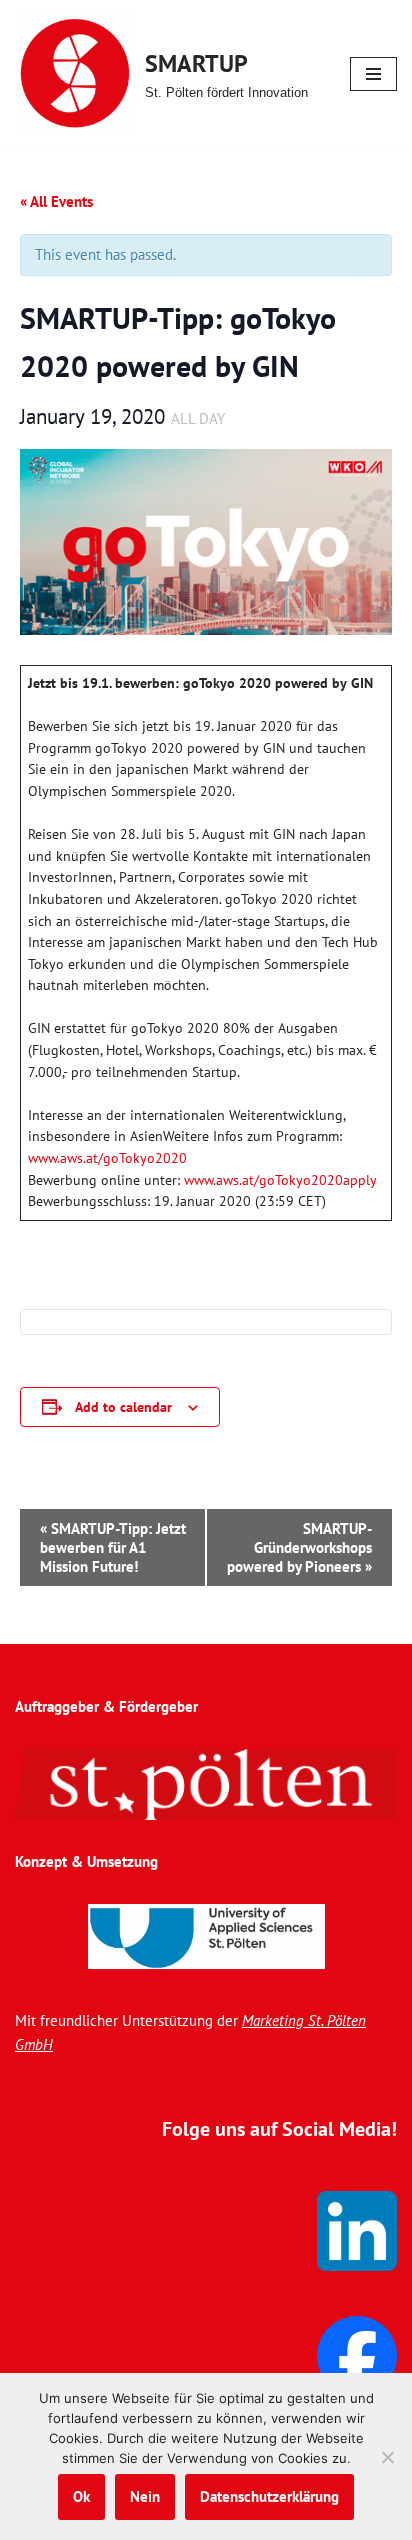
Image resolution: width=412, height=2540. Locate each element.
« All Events (56, 201)
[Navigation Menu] (373, 74)
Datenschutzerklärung (269, 2496)
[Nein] (387, 2457)
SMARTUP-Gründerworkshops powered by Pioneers (299, 1547)
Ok (81, 2496)
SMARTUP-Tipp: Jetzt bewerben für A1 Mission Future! (113, 1547)
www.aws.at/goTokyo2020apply (280, 1180)
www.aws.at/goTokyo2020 (109, 1158)
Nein (145, 2496)
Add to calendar (123, 1407)
